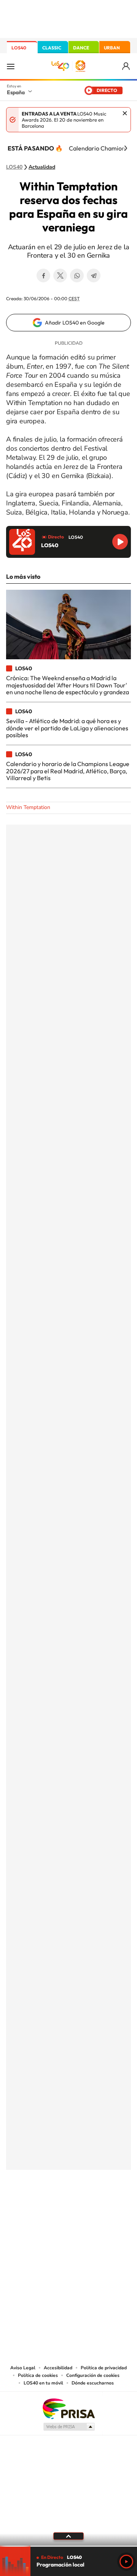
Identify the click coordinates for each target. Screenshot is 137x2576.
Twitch (99, 2207)
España (16, 92)
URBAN (112, 48)
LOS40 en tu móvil (43, 2383)
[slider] (68, 2546)
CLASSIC (52, 48)
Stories (114, 2207)
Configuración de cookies (93, 2375)
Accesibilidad (58, 2368)
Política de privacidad (104, 2368)
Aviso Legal (23, 2368)
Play (126, 2562)
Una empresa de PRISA (68, 2408)
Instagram (23, 2207)
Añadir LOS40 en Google (75, 323)
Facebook (43, 275)
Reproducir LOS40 (120, 542)
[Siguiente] (126, 148)
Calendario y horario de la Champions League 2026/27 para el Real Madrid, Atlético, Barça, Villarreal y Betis (68, 771)
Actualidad (42, 167)
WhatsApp (77, 275)
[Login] (127, 66)
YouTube (53, 2207)
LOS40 (19, 48)
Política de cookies (38, 2375)
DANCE (81, 48)
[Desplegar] (68, 2536)
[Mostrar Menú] (11, 66)
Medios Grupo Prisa (69, 2427)
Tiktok (38, 2207)
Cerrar (125, 113)
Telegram (94, 275)
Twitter (60, 275)
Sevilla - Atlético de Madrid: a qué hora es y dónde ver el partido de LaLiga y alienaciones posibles (67, 728)
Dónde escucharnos (93, 2383)
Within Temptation (28, 807)
